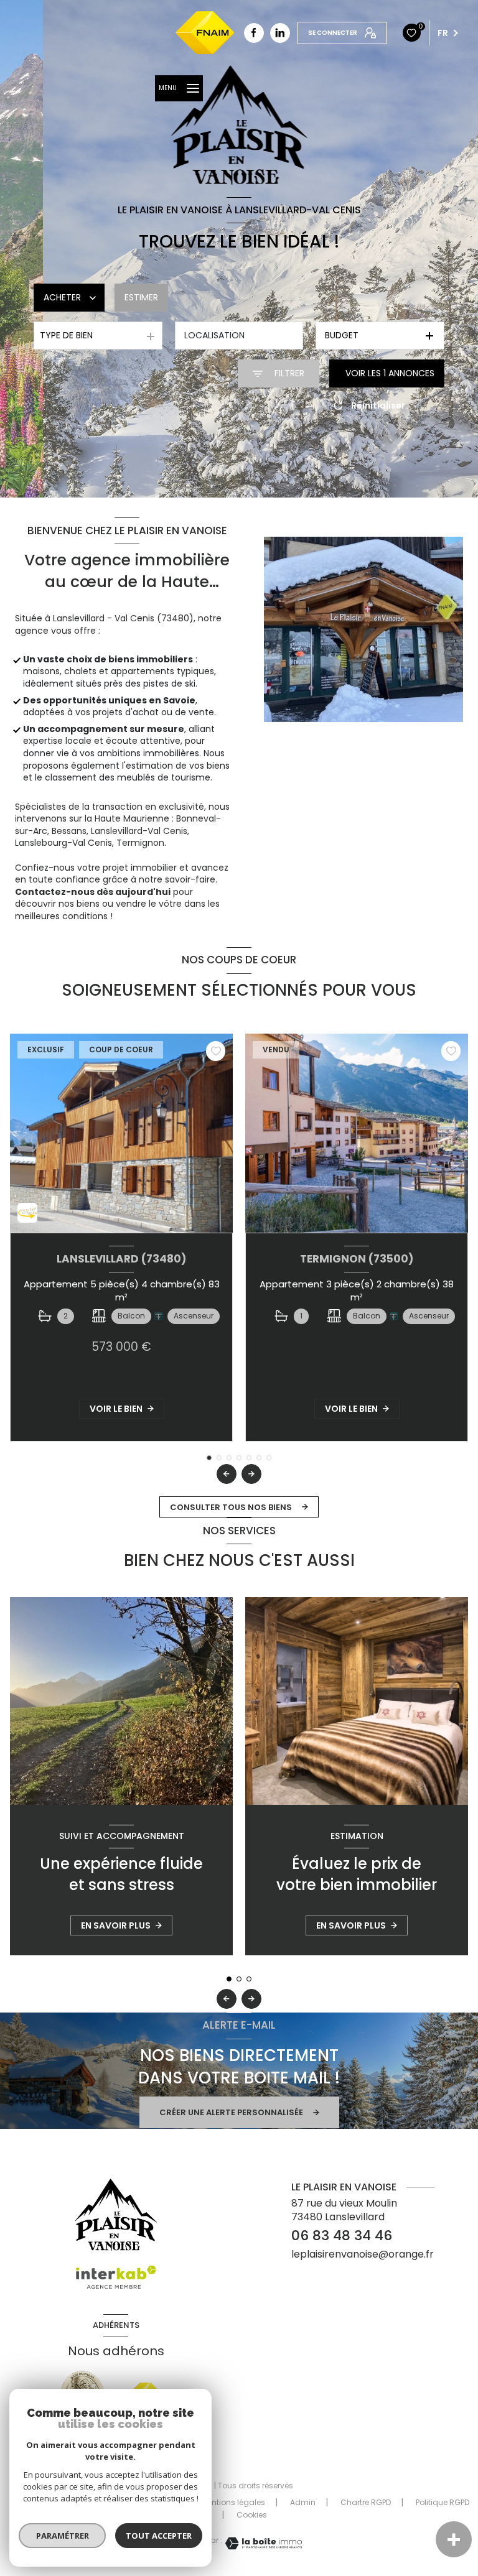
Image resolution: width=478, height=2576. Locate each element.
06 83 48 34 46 (342, 2235)
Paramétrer (63, 2536)
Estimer (141, 297)
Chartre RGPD (366, 2502)
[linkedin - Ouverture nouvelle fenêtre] (280, 33)
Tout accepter (159, 2536)
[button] (251, 1474)
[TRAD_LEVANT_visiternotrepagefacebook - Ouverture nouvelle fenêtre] (254, 33)
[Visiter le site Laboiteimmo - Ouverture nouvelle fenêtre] (262, 2543)
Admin (303, 2502)
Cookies (252, 2515)
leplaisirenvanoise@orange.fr (363, 2254)
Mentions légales (233, 2502)
